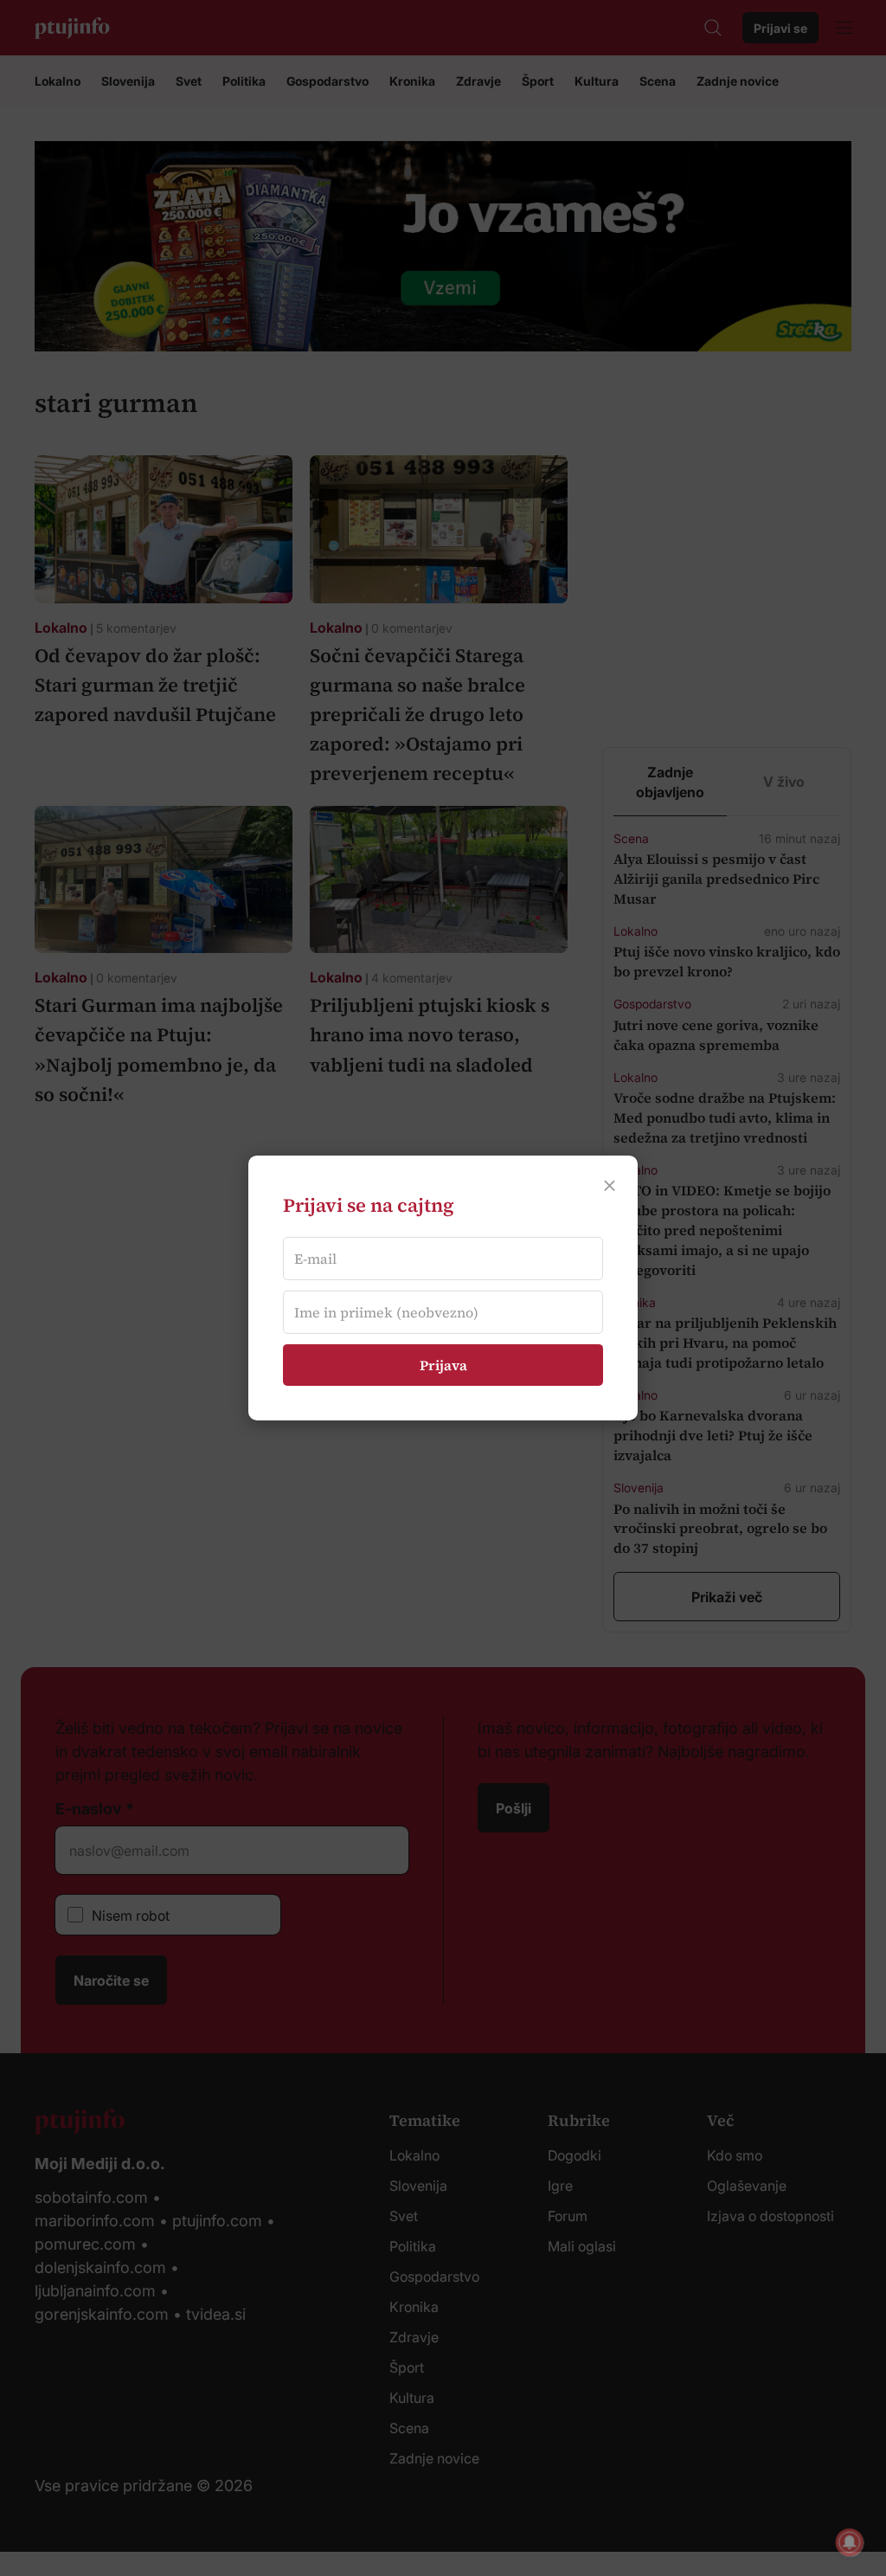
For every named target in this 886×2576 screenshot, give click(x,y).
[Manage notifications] (850, 2542)
